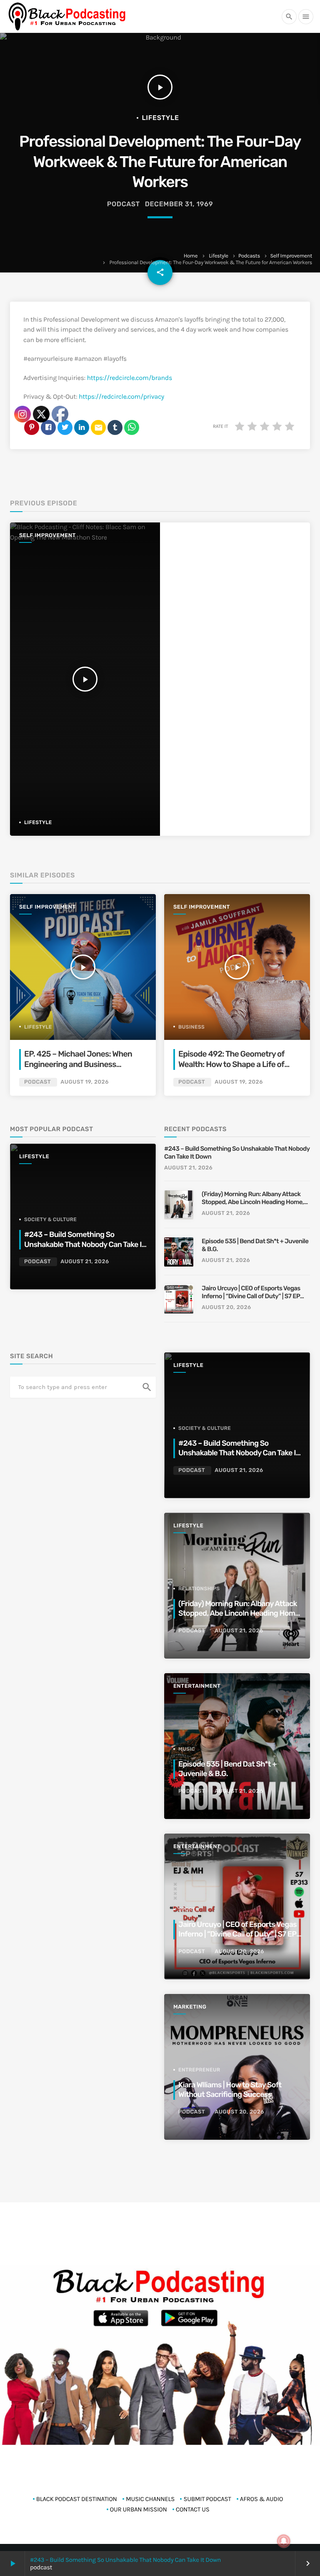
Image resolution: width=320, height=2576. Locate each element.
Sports (189, 1909)
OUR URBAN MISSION (139, 2509)
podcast (124, 204)
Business (191, 1027)
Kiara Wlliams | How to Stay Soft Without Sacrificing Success (230, 2090)
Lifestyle (218, 256)
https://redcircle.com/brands (129, 378)
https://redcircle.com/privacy (121, 397)
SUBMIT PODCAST (207, 2499)
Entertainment (197, 1686)
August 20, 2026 (226, 1308)
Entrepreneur (199, 2070)
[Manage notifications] (284, 2541)
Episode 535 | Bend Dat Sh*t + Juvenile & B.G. (255, 1245)
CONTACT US (193, 2509)
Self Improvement (291, 256)
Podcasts (249, 256)
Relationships (199, 1589)
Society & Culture (205, 1428)
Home (191, 256)
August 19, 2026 (239, 1082)
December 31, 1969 (179, 204)
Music (187, 1749)
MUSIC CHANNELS (150, 2499)
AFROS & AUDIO (261, 2499)
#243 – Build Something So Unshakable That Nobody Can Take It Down (125, 2560)
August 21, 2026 (188, 1168)
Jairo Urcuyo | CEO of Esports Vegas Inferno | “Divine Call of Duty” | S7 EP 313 (251, 1293)
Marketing (190, 2007)
